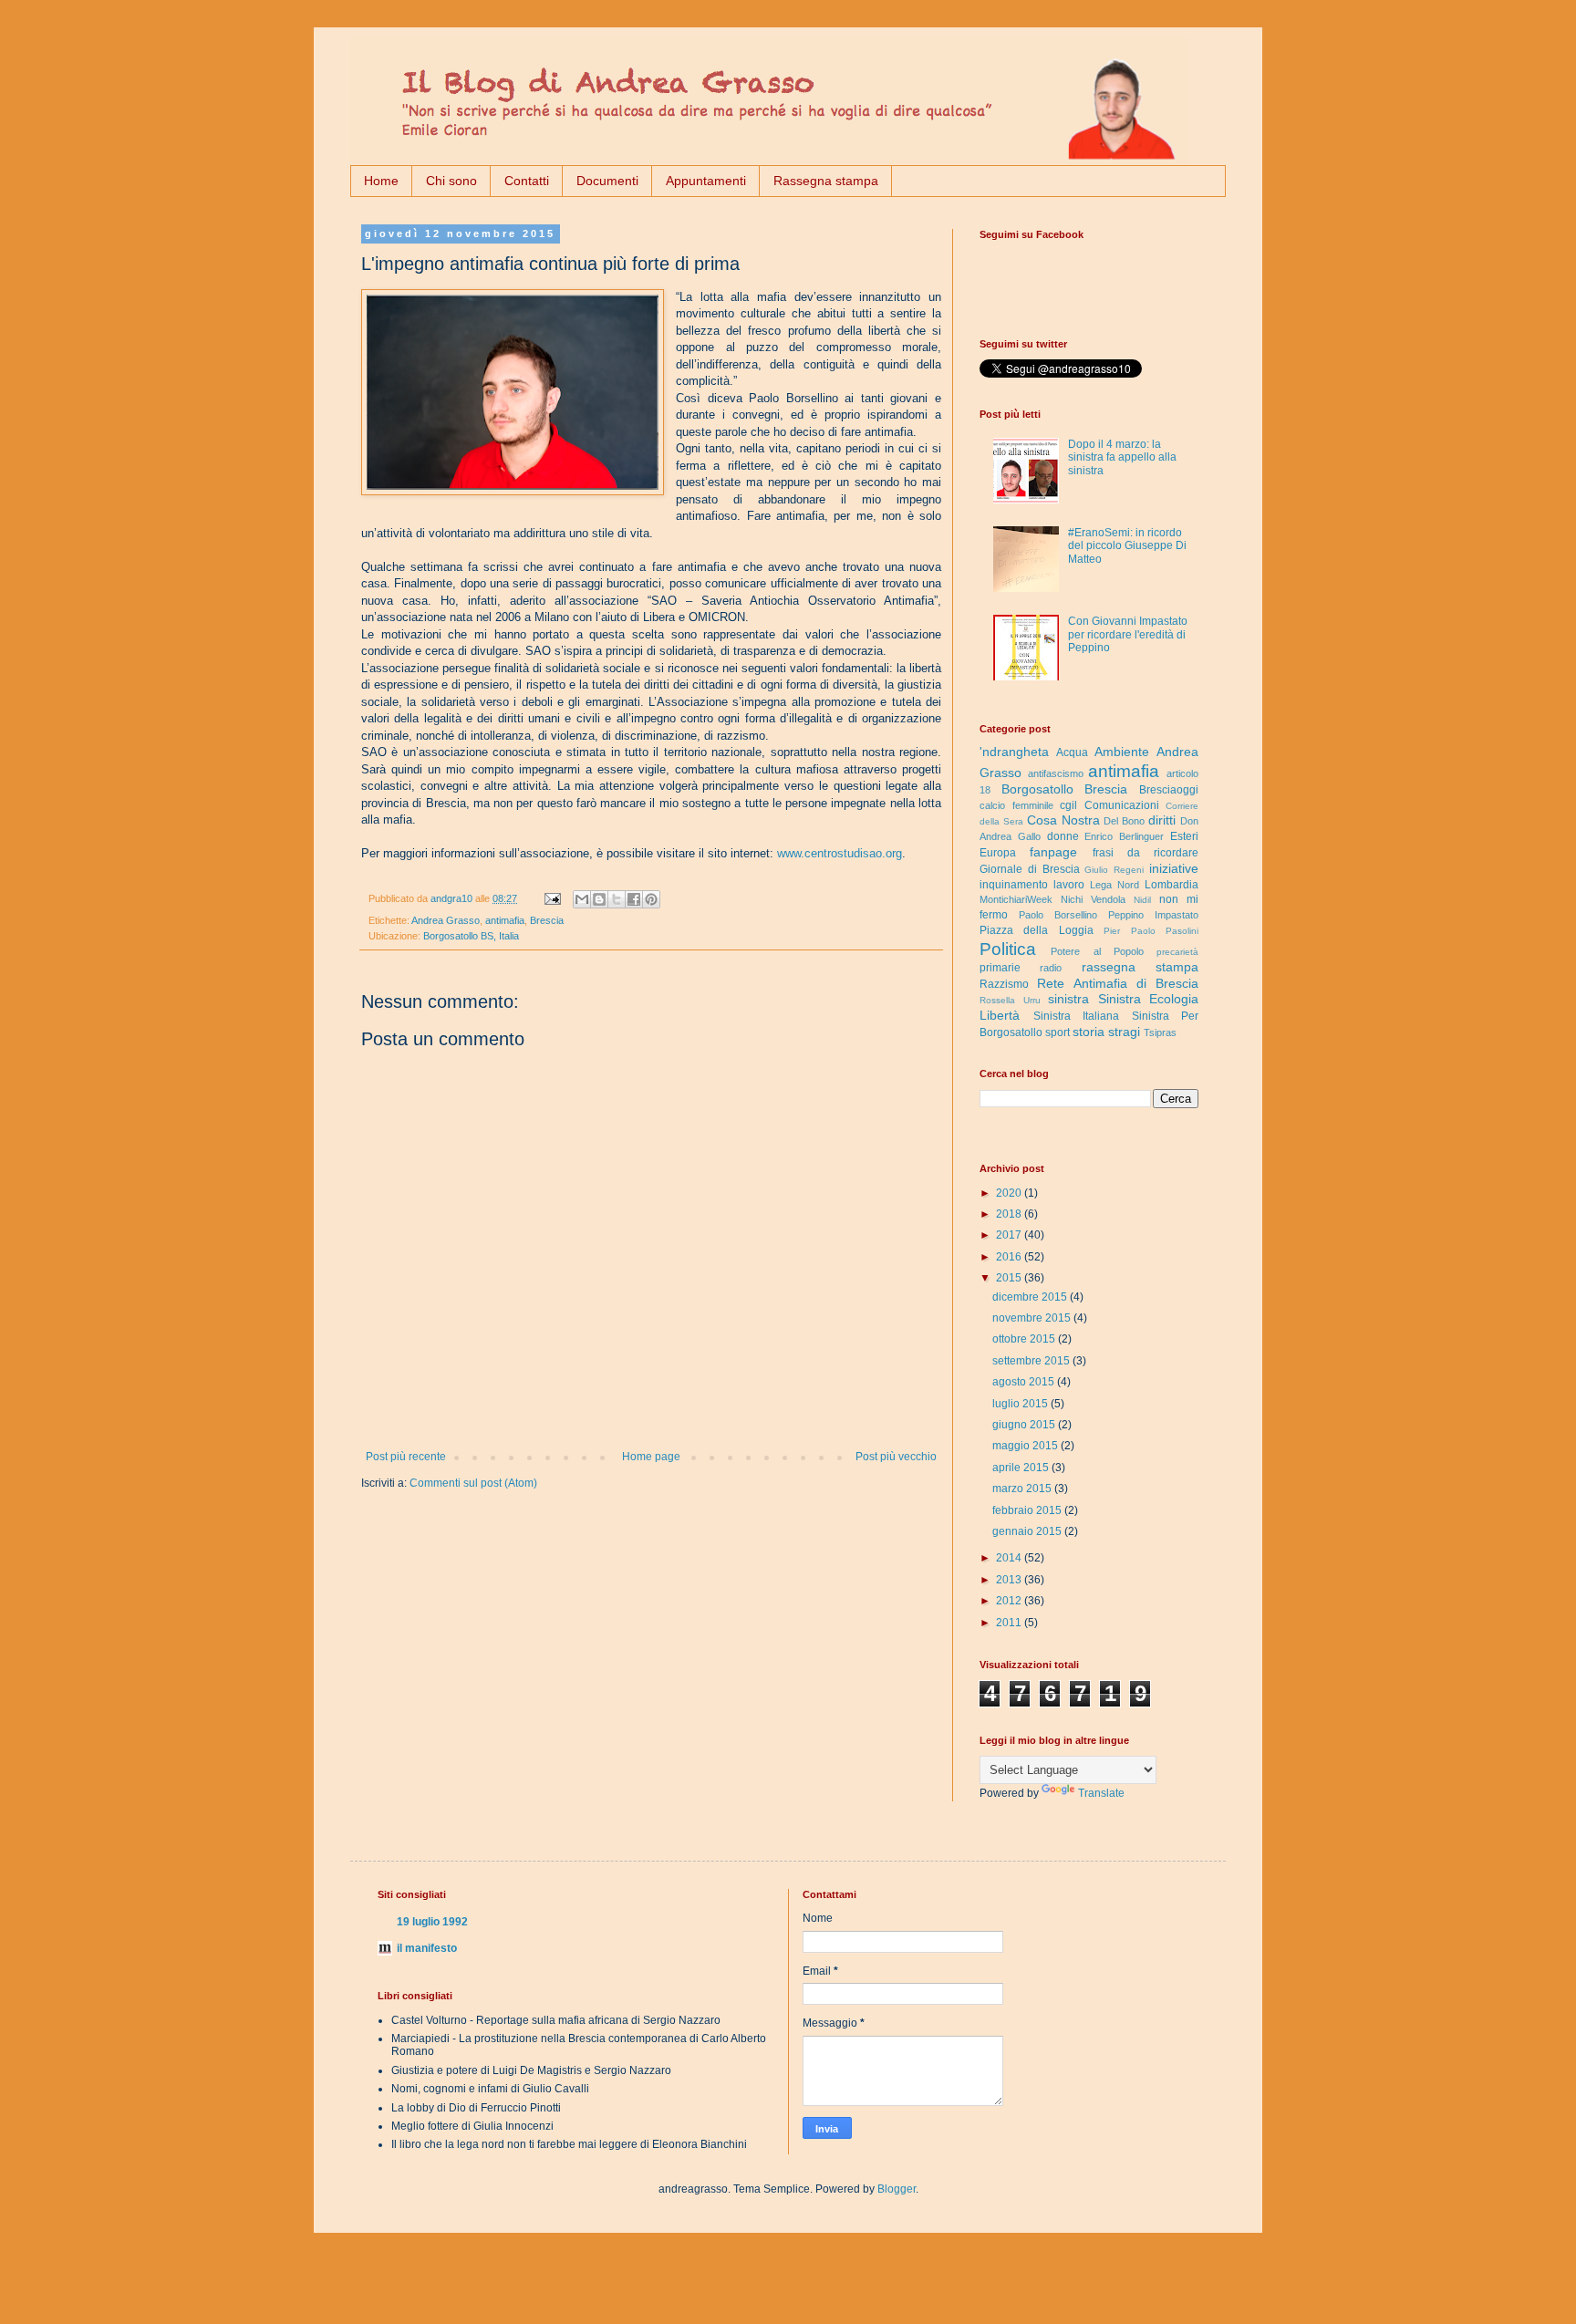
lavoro (1069, 885)
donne (1063, 836)
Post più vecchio (896, 1457)
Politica (1008, 949)
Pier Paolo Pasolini (1151, 931)
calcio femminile (1016, 805)
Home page (651, 1457)
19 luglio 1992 (432, 1922)
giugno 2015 (1025, 1425)
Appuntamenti (706, 181)
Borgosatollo (1037, 789)
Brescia (547, 920)
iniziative (1174, 868)
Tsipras (1160, 1032)
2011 (1010, 1623)
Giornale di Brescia (1030, 869)
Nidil (1142, 900)
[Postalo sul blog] (599, 899)
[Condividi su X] (617, 899)
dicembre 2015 (1031, 1297)
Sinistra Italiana (1077, 1016)
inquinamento (1014, 885)
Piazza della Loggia (1037, 930)
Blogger (897, 2189)
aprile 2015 (1022, 1468)
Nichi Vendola (1093, 899)
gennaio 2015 (1028, 1531)
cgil (1068, 805)
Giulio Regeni (1114, 870)
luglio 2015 (1021, 1404)
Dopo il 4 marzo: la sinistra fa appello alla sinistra (1122, 457)
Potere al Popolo (1097, 951)
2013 (1010, 1580)
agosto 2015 (1025, 1382)
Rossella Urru (1010, 1000)
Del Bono (1124, 821)
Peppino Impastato (1153, 915)
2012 (1010, 1601)
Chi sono (451, 181)
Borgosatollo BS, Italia (471, 936)
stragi (1124, 1032)
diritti (1162, 820)
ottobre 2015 (1025, 1339)
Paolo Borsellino (1058, 915)
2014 (1010, 1558)
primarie (1000, 968)
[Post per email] (552, 898)
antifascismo (1056, 773)
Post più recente (406, 1457)
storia (1089, 1032)
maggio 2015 (1026, 1446)
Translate (1101, 1793)
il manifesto (427, 1948)
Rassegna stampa (826, 181)
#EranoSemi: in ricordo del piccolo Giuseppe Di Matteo (1127, 546)
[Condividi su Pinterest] (651, 899)
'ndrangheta (1014, 752)
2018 (1010, 1214)
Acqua (1072, 752)
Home (381, 181)
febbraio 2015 (1028, 1510)
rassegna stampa (1140, 967)
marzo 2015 (1023, 1489)
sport (1058, 1032)
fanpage (1053, 852)
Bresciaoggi (1169, 790)
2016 (1010, 1257)
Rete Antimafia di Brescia (1118, 983)
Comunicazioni (1122, 805)
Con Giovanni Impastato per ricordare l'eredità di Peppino (1128, 634)
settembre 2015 (1032, 1361)
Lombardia (1172, 885)
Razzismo (1004, 984)
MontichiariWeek (1016, 899)
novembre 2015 (1033, 1318)
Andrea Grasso (446, 920)
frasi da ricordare (1146, 853)
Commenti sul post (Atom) (473, 1483)
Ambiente (1122, 752)
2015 (1010, 1278)
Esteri (1184, 836)
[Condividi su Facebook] (634, 899)
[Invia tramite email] (582, 899)
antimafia (505, 920)
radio (1051, 968)
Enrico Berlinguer (1124, 836)
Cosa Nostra (1063, 820)
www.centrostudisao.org (840, 853)
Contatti (527, 181)
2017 (1010, 1235)
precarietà (1177, 952)
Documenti (607, 181)
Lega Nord (1115, 885)
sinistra (1068, 999)
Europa (998, 853)
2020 (1010, 1193)
